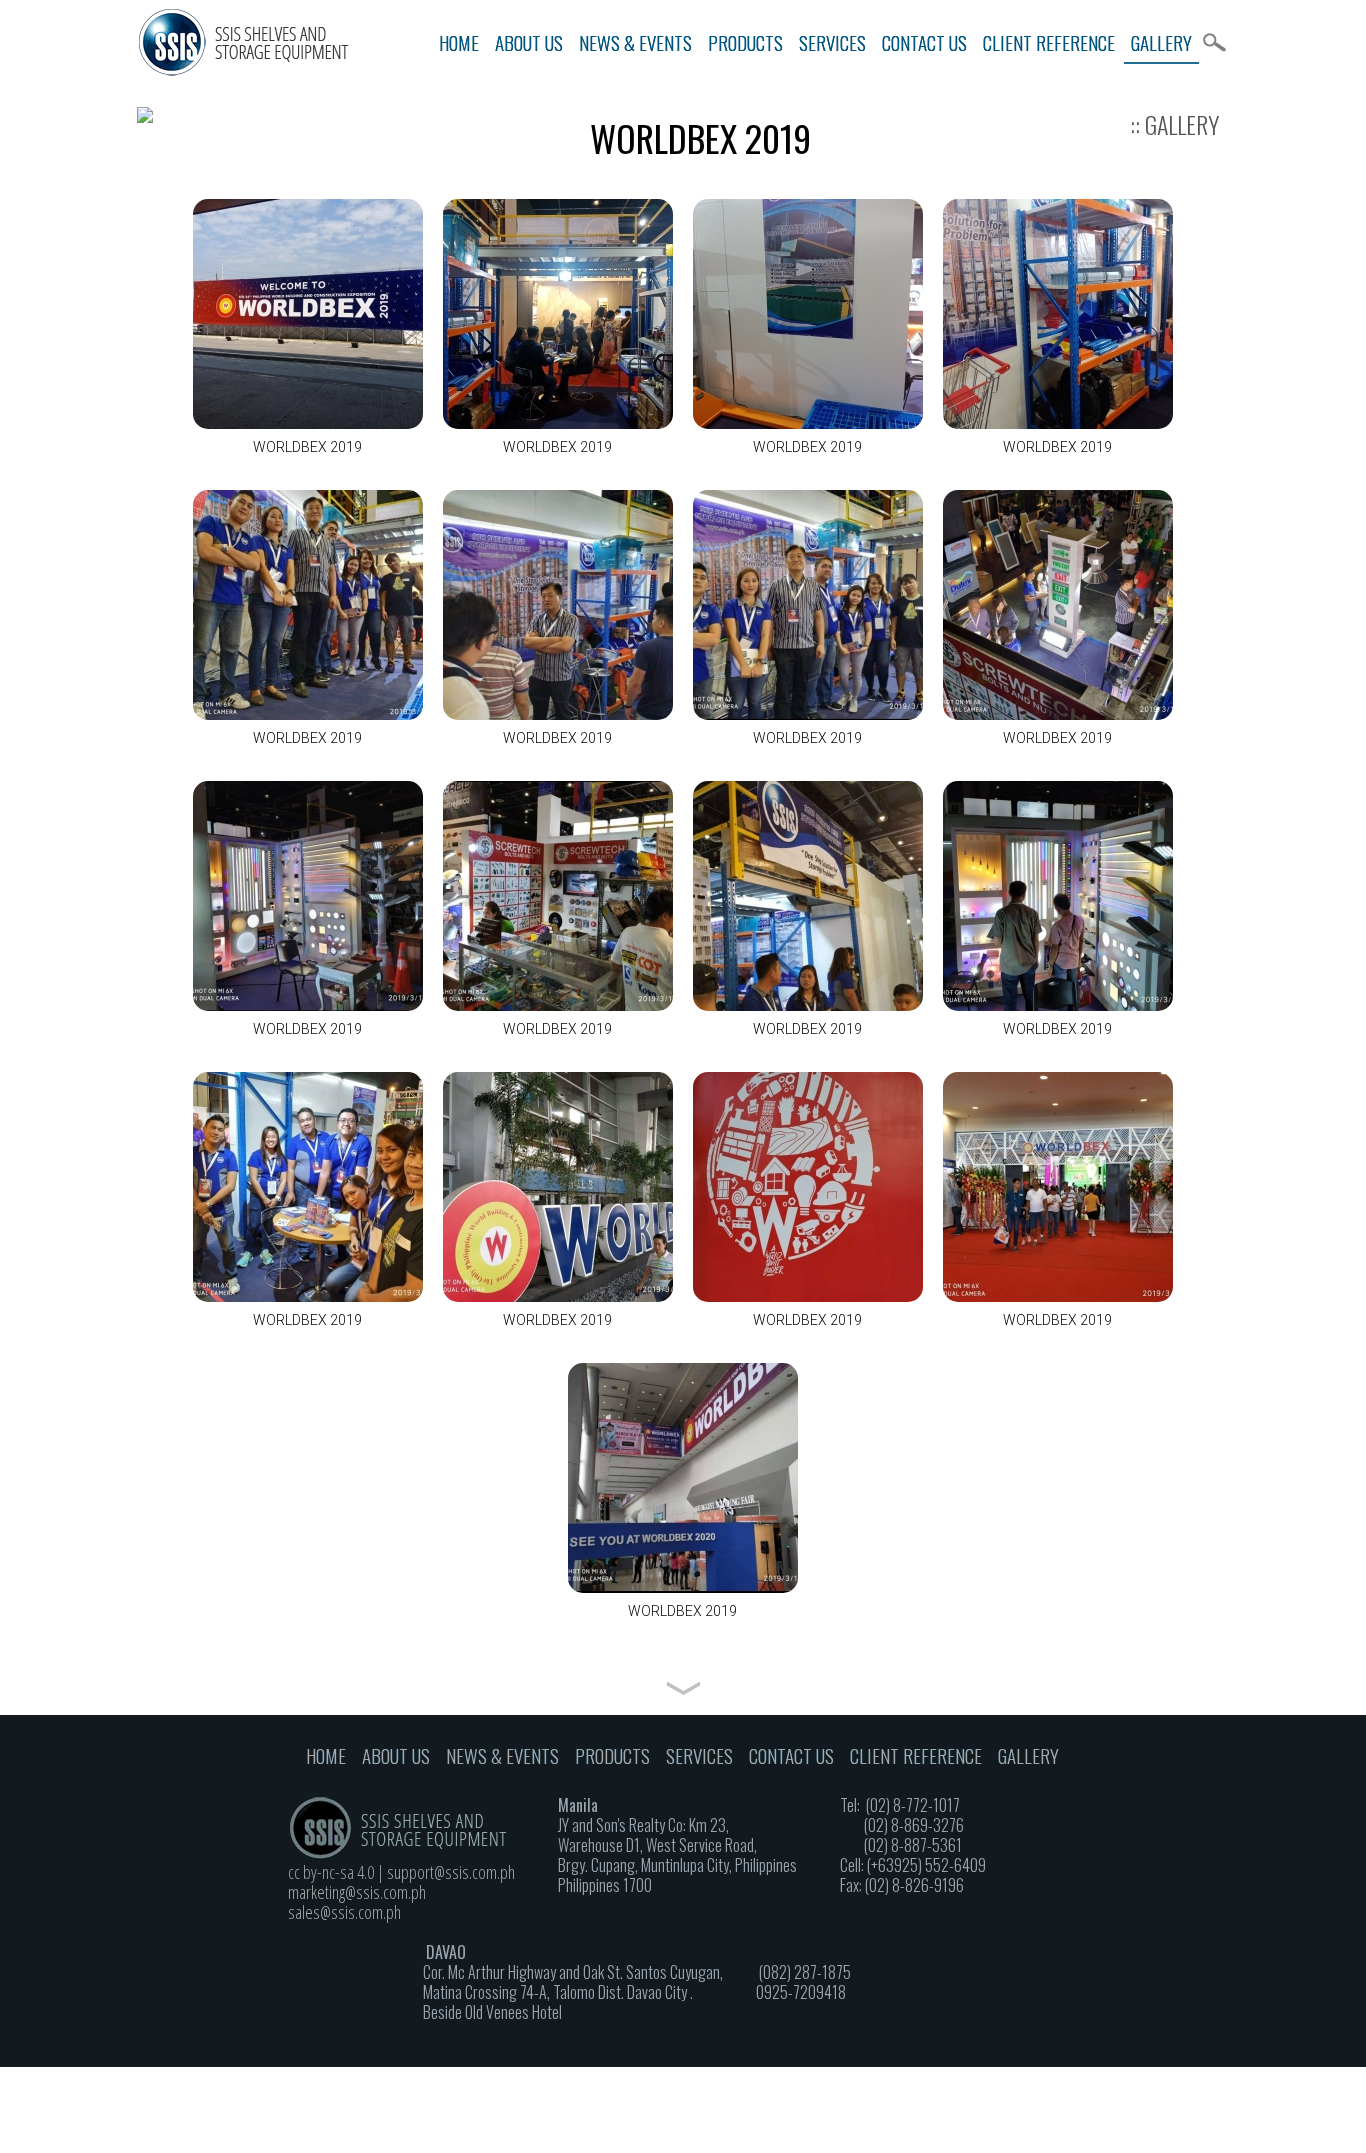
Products (745, 42)
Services (832, 42)
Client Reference (1049, 42)
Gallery (1161, 42)
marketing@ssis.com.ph (357, 1892)
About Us (529, 42)
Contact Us (924, 42)
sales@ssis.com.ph (344, 1912)
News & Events (635, 42)
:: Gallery (1174, 124)
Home (459, 42)
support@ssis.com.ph (451, 1872)
